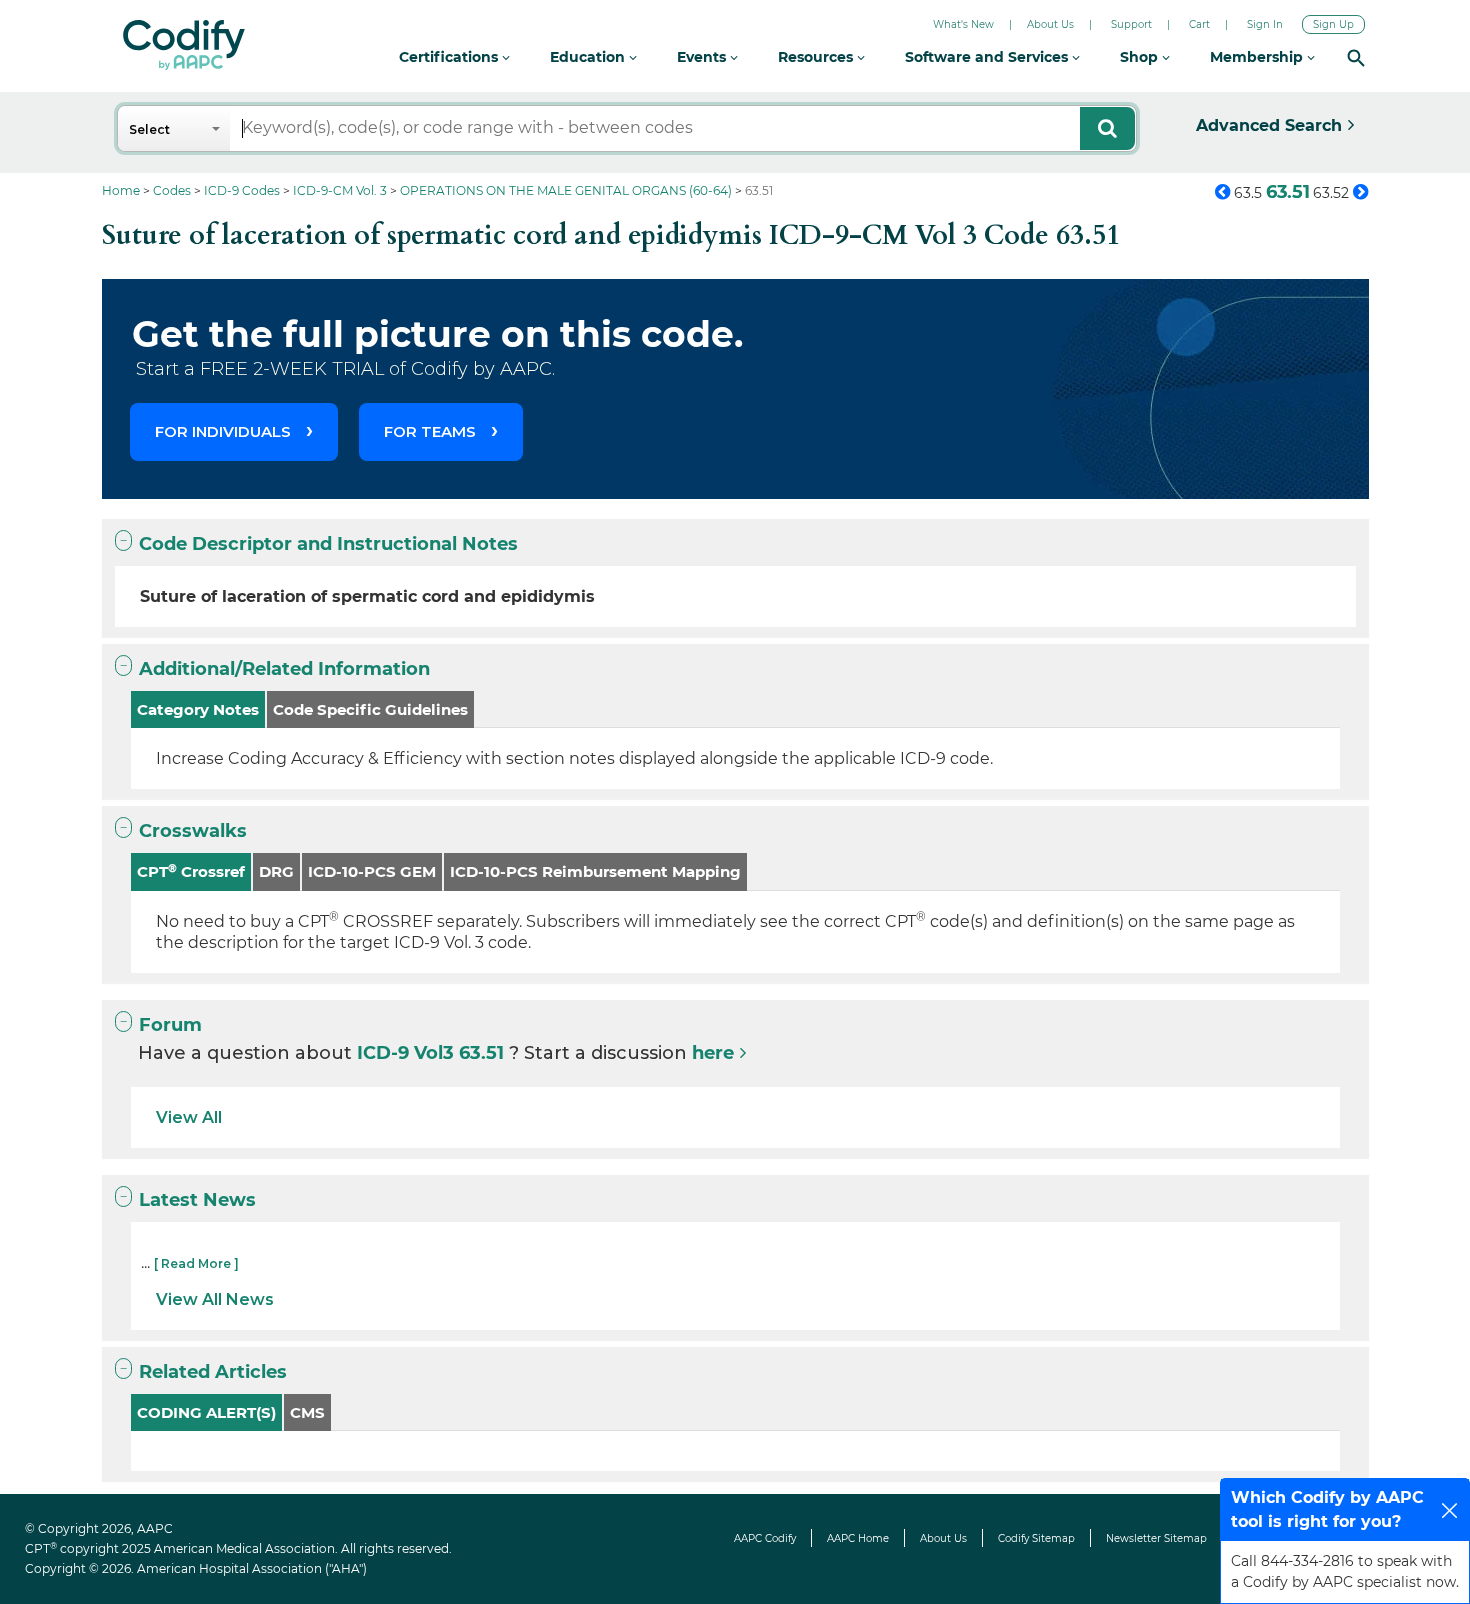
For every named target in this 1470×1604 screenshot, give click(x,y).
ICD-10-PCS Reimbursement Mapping (595, 871)
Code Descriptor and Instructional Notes (328, 544)
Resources (817, 57)
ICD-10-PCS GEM (372, 871)
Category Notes (198, 709)
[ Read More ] (196, 1263)
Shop (1141, 57)
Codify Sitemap (1036, 1538)
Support (1131, 24)
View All (189, 1117)
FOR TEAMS (430, 431)
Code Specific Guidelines (370, 709)
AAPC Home (858, 1538)
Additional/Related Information (284, 669)
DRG (276, 871)
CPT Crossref (191, 871)
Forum (170, 1025)
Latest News (197, 1200)
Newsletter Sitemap (1156, 1538)
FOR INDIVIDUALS (223, 431)
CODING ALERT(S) (206, 1412)
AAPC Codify (765, 1538)
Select (149, 129)
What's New (963, 24)
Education (589, 57)
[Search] (1356, 57)
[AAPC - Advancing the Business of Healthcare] (184, 45)
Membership (1258, 57)
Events (703, 57)
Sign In (1265, 24)
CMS (307, 1412)
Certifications (450, 57)
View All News (215, 1299)
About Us (1050, 24)
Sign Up (1333, 24)
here (713, 1053)
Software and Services (988, 57)
